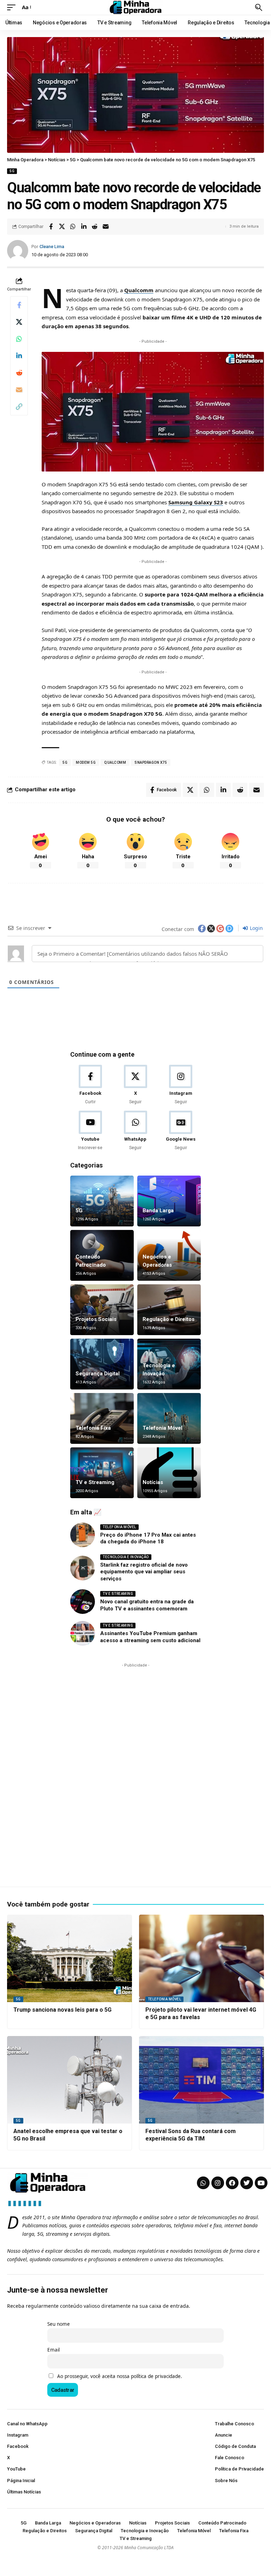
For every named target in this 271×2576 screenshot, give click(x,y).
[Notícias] (169, 1473)
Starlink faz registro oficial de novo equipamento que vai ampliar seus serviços (144, 1572)
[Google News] (181, 1131)
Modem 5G (86, 762)
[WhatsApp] (135, 1131)
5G (12, 171)
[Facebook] (90, 1085)
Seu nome (59, 2324)
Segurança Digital (98, 1374)
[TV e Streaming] (102, 1473)
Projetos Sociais (96, 1319)
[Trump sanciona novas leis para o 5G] (70, 1958)
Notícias (153, 1482)
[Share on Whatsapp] (73, 227)
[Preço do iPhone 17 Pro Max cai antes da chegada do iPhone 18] (83, 1535)
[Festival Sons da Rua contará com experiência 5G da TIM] (201, 2080)
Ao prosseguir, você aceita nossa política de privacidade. (120, 2376)
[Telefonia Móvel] (169, 1418)
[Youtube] (90, 1131)
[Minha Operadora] (135, 7)
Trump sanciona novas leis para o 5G (62, 2010)
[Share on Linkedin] (84, 227)
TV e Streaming (95, 1482)
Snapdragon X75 (151, 762)
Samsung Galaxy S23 (196, 502)
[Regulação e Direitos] (169, 1310)
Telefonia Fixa (93, 1428)
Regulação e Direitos (168, 1319)
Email (53, 2350)
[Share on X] (62, 227)
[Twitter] (247, 2183)
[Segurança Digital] (102, 1364)
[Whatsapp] (203, 2183)
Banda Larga (158, 1211)
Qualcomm (139, 290)
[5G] (102, 1201)
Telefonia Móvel (162, 1428)
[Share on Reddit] (95, 227)
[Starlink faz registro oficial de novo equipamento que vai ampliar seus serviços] (83, 1568)
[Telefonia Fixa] (102, 1418)
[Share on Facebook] (51, 227)
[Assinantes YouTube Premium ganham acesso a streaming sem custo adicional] (83, 1633)
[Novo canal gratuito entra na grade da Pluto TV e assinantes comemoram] (83, 1602)
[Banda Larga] (169, 1201)
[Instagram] (181, 1085)
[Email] (106, 227)
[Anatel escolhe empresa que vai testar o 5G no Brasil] (70, 2080)
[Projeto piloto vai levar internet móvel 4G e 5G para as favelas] (201, 1958)
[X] (135, 1085)
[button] (13, 7)
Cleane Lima (52, 247)
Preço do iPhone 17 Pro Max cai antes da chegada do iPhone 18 (148, 1538)
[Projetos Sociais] (102, 1310)
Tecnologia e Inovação (126, 1557)
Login (256, 928)
